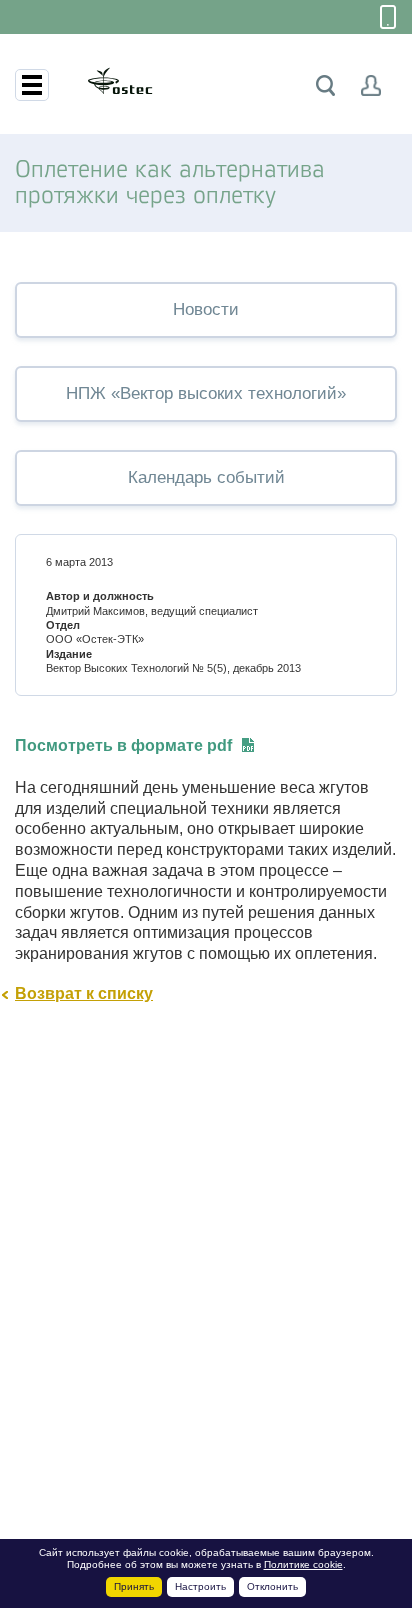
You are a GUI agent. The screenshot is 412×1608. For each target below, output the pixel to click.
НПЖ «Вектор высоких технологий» (206, 393)
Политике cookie (303, 1564)
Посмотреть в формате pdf (123, 745)
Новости (206, 309)
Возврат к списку (84, 993)
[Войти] (371, 85)
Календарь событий (206, 477)
